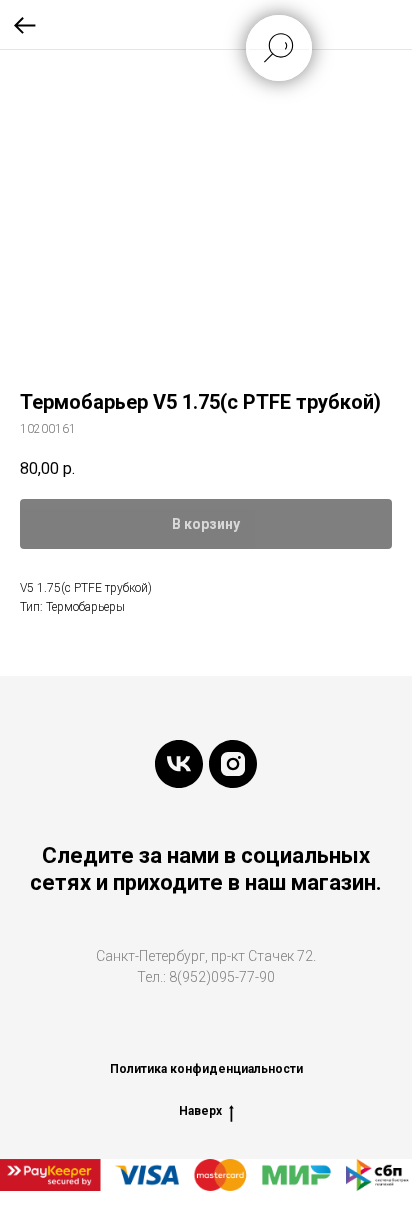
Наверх (200, 1111)
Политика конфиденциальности (206, 1069)
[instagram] (233, 764)
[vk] (179, 764)
